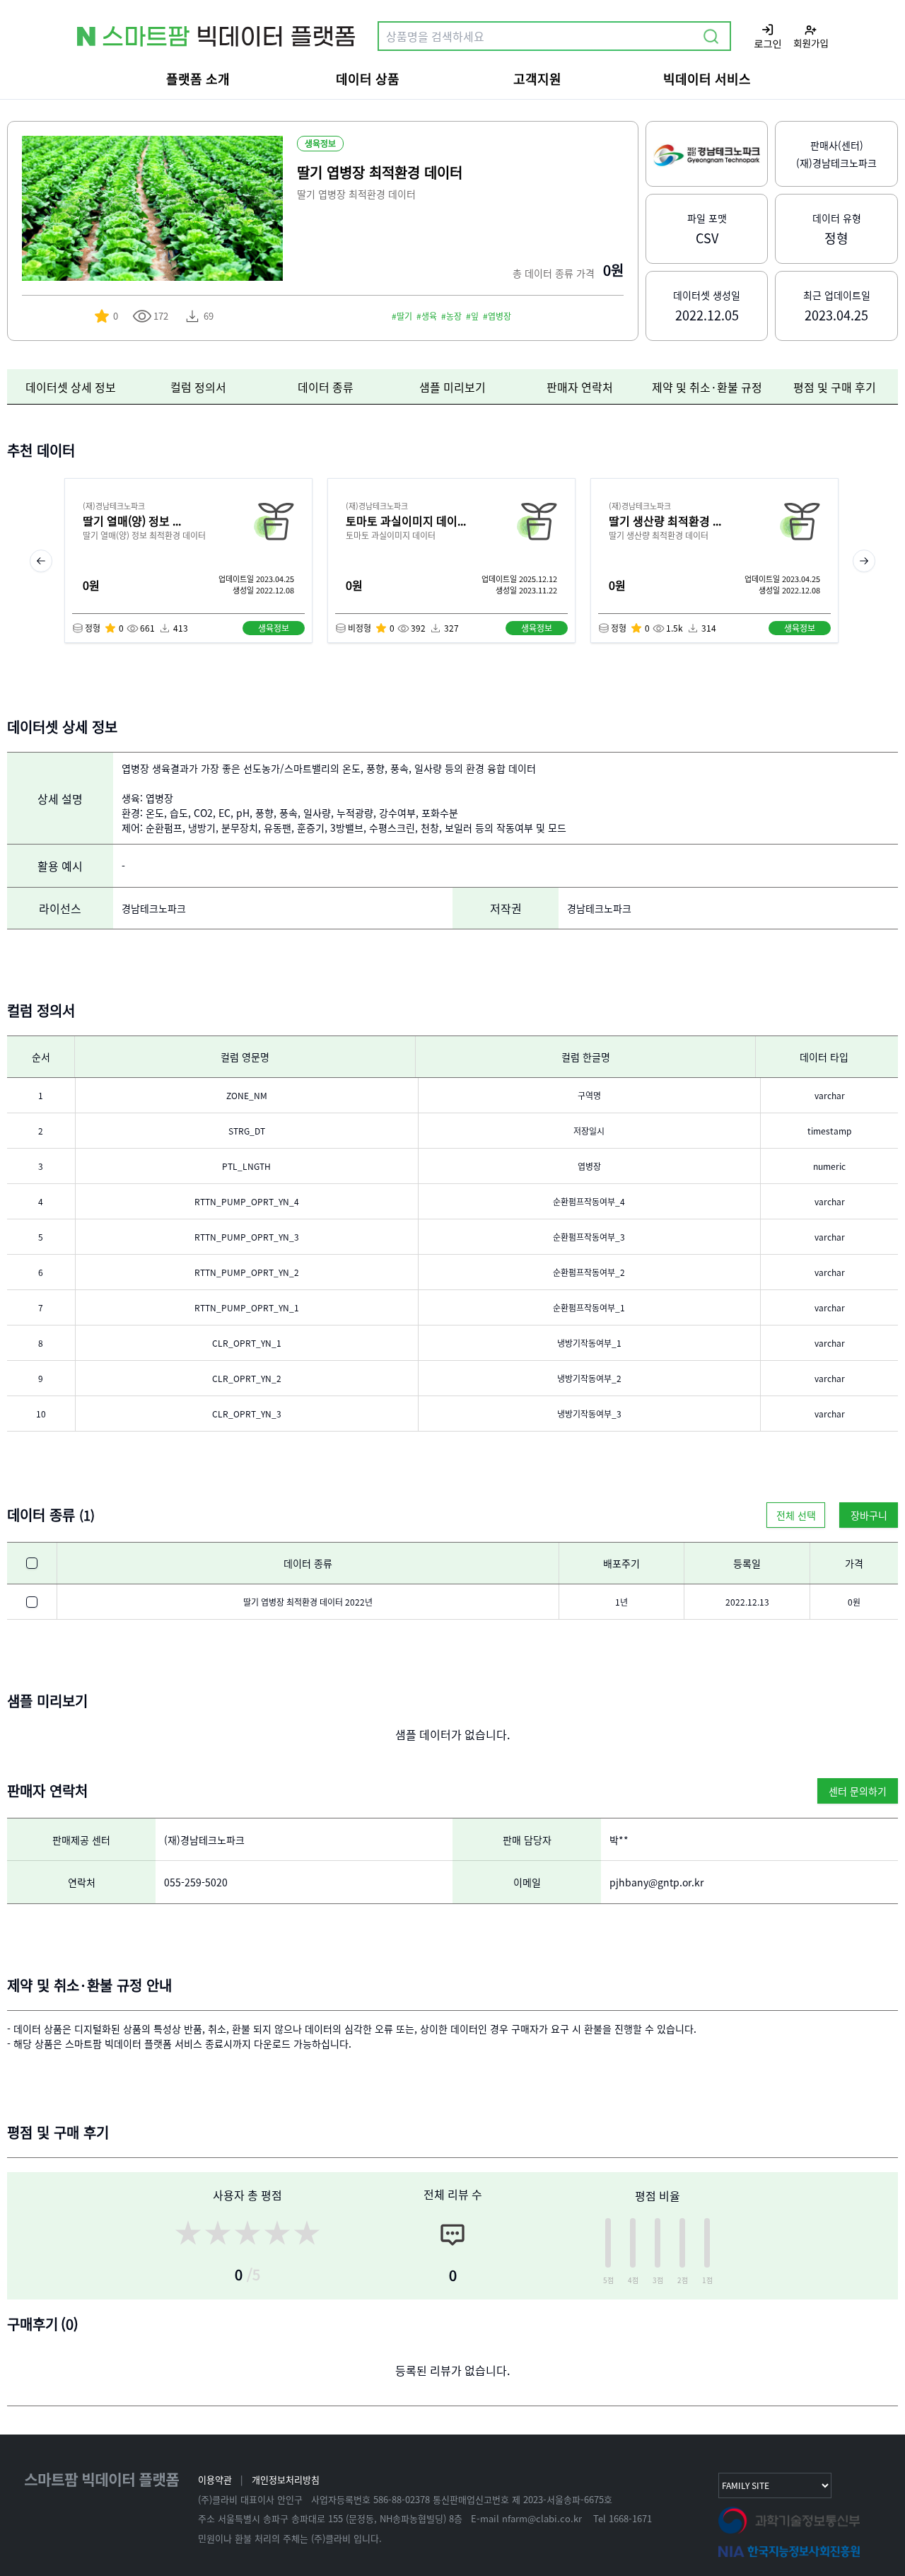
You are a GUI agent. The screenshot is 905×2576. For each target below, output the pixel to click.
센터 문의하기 (858, 1791)
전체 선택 (796, 1515)
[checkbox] (32, 1563)
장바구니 (869, 1515)
